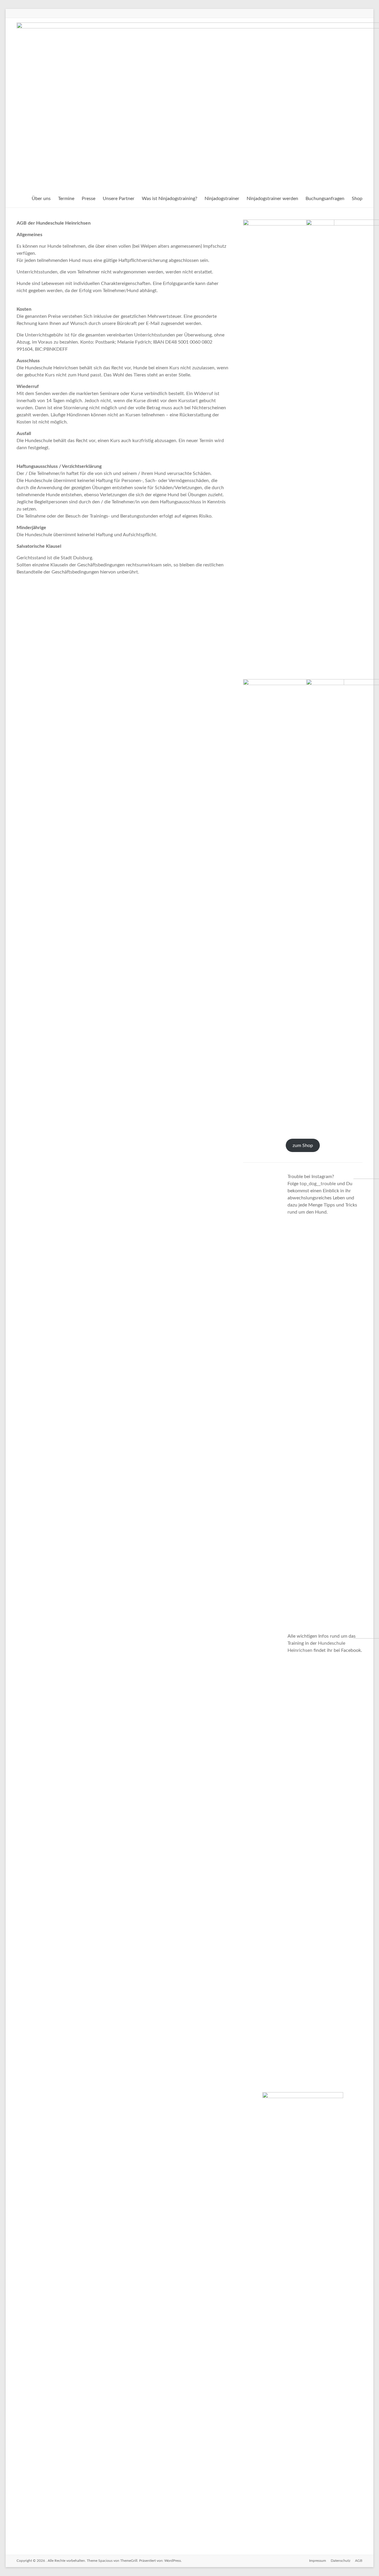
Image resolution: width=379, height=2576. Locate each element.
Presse (89, 199)
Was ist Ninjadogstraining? (170, 199)
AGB (359, 2561)
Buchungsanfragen (325, 199)
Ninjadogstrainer (222, 199)
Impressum (318, 2561)
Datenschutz (341, 2561)
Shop (357, 199)
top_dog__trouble (318, 1184)
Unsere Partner (119, 199)
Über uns (41, 199)
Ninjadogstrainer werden (272, 199)
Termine (66, 199)
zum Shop (303, 1146)
